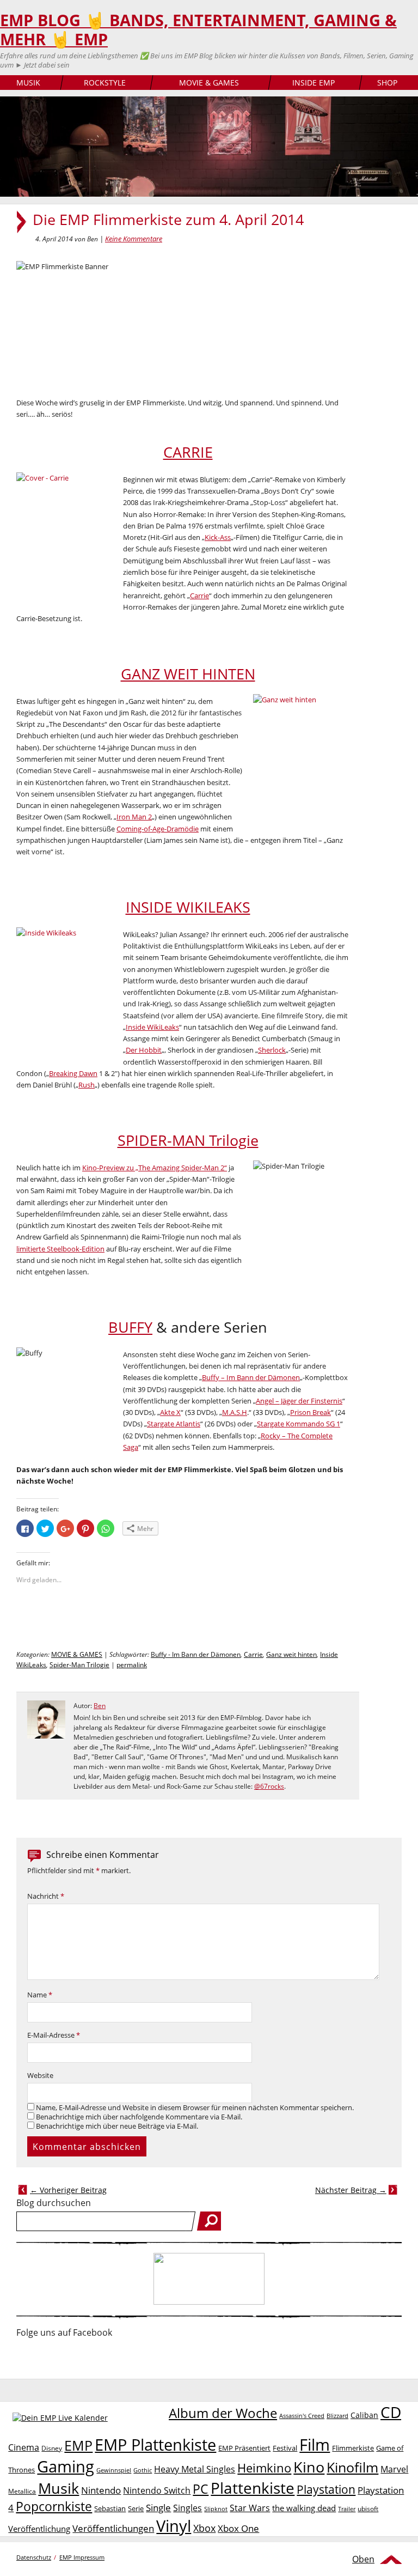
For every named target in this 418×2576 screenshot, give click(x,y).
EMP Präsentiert (244, 2448)
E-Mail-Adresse (54, 2035)
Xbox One (238, 2528)
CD (391, 2412)
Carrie (199, 596)
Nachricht (46, 1896)
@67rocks (269, 1786)
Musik (59, 2488)
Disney (52, 2448)
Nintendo (101, 2490)
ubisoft (368, 2509)
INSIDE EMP (313, 83)
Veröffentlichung (39, 2529)
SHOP (387, 83)
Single (158, 2508)
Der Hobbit (144, 1050)
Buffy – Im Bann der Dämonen (251, 1377)
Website (40, 2076)
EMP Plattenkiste (155, 2445)
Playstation (326, 2489)
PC (201, 2489)
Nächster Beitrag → (351, 2190)
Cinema (24, 2447)
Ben (100, 1706)
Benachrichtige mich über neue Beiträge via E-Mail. (117, 2126)
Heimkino (264, 2468)
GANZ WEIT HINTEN (188, 674)
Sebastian (110, 2508)
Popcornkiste (54, 2507)
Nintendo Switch (157, 2490)
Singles (188, 2508)
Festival (285, 2448)
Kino (309, 2467)
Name (40, 1995)
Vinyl (174, 2526)
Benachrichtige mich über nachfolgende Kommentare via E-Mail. (139, 2117)
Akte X (170, 1412)
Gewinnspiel (114, 2470)
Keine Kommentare (134, 239)
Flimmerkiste (353, 2448)
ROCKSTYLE (105, 83)
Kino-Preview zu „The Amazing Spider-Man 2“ (155, 1168)
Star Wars (250, 2508)
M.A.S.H (235, 1412)
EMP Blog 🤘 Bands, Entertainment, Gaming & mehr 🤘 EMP (198, 30)
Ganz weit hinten (291, 1654)
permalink (132, 1665)
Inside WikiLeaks (152, 1027)
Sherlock (272, 1050)
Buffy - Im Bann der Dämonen (196, 1654)
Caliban (364, 2415)
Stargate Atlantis (174, 1424)
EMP (78, 2445)
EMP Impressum (82, 2557)
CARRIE (188, 452)
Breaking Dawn (73, 1073)
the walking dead (304, 2508)
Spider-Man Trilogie (79, 1665)
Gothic (143, 2470)
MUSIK (28, 83)
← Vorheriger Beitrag (68, 2190)
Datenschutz (34, 2557)
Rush (87, 1085)
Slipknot (216, 2509)
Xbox (204, 2528)
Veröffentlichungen (113, 2528)
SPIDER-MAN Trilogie (188, 1140)
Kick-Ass (218, 537)
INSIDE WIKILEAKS (188, 907)
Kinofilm (352, 2467)
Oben (363, 2559)
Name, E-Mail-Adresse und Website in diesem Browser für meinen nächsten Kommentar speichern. (195, 2108)
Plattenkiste (253, 2488)
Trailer (347, 2509)
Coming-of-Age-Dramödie (158, 829)
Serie (136, 2508)
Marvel (394, 2469)
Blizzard (337, 2416)
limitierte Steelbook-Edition (60, 1249)
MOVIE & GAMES (209, 83)
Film (315, 2445)
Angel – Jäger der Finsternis (299, 1401)
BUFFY (130, 1327)
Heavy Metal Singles (195, 2469)
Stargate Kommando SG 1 (299, 1424)
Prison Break (311, 1412)
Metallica (22, 2491)
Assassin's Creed (302, 2416)
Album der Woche (223, 2413)
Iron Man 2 (134, 817)
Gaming (66, 2466)
